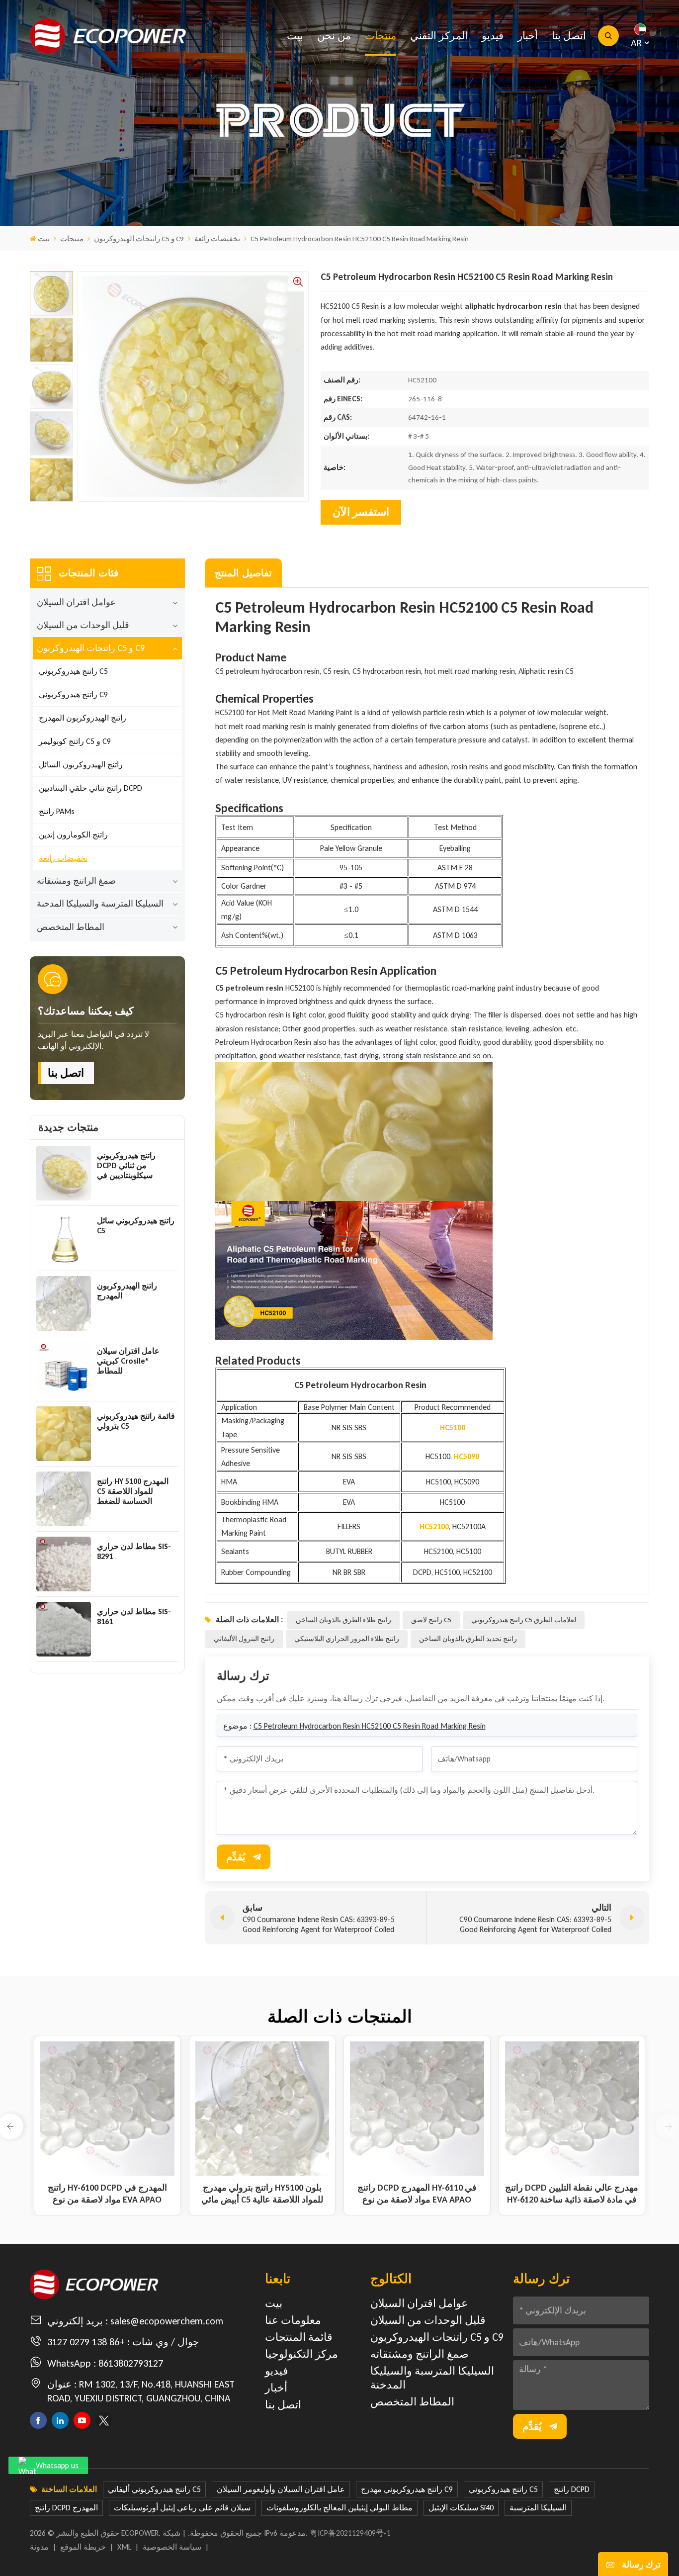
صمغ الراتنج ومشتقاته (76, 881)
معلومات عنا (293, 2320)
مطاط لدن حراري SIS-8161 (134, 1616)
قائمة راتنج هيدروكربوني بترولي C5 (136, 1421)
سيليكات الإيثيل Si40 (461, 2508)
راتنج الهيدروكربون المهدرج (83, 718)
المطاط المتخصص (71, 927)
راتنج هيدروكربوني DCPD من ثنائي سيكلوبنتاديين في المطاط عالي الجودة (130, 1166)
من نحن (334, 36)
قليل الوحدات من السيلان (83, 625)
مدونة (39, 2547)
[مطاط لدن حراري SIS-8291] (64, 1564)
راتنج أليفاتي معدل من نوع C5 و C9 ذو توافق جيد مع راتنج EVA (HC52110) (262, 2194)
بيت (295, 36)
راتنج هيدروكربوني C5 (73, 671)
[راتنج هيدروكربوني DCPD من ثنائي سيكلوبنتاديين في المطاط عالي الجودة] (64, 1173)
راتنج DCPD (572, 2489)
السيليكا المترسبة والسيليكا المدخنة (100, 904)
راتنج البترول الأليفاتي (244, 1639)
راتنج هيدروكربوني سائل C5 (136, 1226)
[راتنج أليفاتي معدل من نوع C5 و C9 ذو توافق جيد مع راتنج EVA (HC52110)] (262, 2109)
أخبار (528, 36)
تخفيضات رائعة (217, 239)
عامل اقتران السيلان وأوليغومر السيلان (281, 2489)
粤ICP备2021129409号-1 (350, 2533)
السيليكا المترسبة (538, 2508)
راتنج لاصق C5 (431, 1620)
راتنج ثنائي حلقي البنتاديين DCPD (90, 788)
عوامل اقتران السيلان (76, 602)
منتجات (381, 36)
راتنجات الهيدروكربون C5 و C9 (139, 239)
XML (124, 2547)
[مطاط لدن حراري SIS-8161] (64, 1629)
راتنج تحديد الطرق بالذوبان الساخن (468, 1639)
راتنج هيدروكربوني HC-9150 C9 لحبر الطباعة (572, 2194)
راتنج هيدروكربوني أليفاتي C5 (154, 2489)
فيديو (493, 36)
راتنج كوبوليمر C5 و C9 (75, 741)
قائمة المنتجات (299, 2337)
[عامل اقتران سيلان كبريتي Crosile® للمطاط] (64, 1369)
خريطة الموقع (83, 2547)
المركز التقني (439, 36)
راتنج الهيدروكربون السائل (81, 765)
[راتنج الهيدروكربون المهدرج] (64, 1303)
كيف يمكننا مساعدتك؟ (86, 1011)
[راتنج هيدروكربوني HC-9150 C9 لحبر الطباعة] (572, 2109)
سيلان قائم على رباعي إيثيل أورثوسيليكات (182, 2508)
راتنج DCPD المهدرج (66, 2508)
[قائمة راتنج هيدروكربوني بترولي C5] (64, 1434)
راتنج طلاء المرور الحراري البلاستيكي (347, 1639)
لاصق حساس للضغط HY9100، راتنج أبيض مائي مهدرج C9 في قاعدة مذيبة (417, 2194)
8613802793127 (131, 2363)
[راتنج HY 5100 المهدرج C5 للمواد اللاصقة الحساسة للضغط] (64, 1499)
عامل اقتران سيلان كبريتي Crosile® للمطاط (128, 1361)
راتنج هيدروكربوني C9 (73, 694)
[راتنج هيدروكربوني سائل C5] (64, 1238)
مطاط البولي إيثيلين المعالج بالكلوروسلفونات (339, 2508)
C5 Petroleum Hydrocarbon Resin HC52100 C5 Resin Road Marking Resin (370, 1726)
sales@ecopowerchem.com (167, 2321)
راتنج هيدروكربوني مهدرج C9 (407, 2489)
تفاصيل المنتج (243, 573)
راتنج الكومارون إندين (73, 835)
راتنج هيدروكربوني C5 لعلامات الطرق (524, 1620)
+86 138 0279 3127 (86, 2342)
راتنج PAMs (57, 811)
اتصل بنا (569, 36)
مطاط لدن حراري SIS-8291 (134, 1551)
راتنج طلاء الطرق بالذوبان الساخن (343, 1620)
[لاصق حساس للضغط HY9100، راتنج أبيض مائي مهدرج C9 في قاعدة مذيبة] (417, 2109)
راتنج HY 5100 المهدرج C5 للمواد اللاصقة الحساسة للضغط (133, 1491)
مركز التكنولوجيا (301, 2354)
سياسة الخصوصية (172, 2547)
